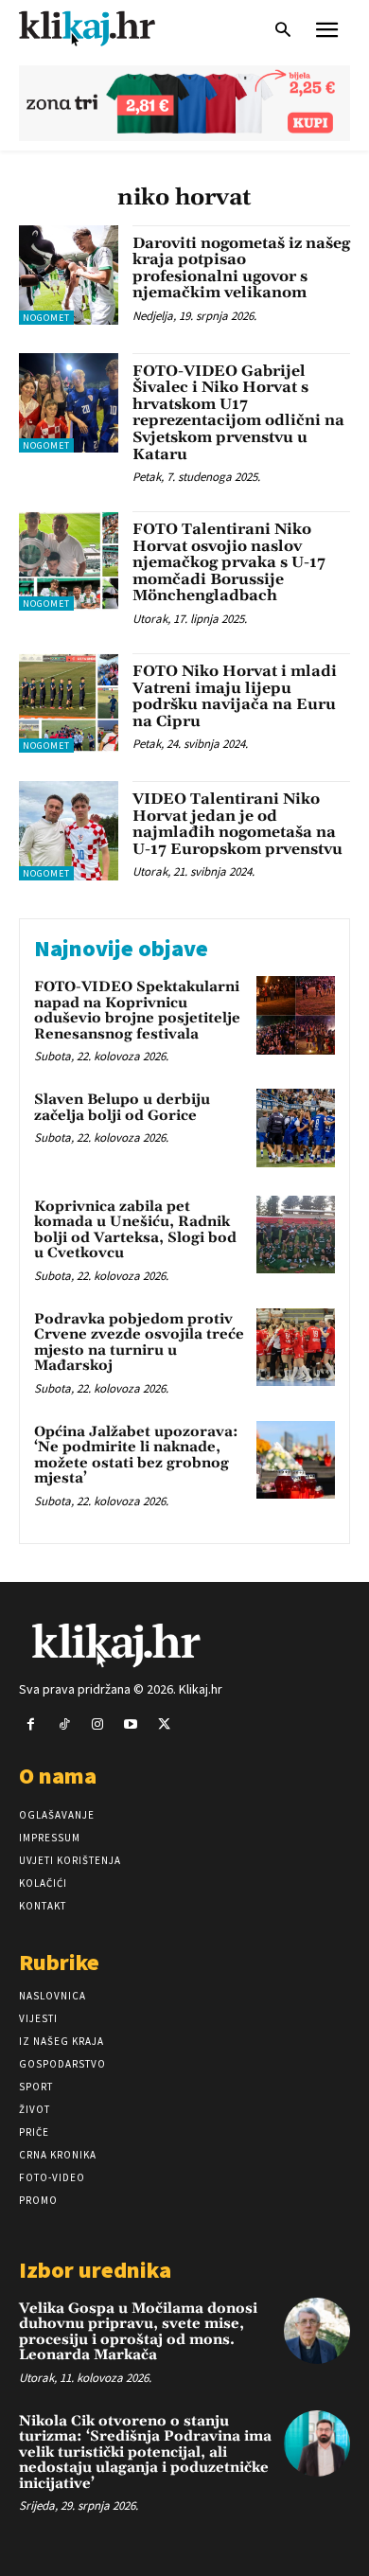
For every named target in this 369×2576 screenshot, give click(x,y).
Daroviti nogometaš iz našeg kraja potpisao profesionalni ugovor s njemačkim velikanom (241, 268)
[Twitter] (164, 1724)
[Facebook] (31, 1724)
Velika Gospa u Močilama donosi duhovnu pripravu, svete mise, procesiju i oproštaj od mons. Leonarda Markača (138, 2332)
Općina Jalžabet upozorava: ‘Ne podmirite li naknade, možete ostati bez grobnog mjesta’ (136, 1456)
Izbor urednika (95, 2270)
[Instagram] (97, 1724)
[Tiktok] (64, 1724)
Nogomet (46, 318)
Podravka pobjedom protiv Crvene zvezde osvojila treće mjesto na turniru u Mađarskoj (139, 1343)
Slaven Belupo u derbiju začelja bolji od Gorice (122, 1108)
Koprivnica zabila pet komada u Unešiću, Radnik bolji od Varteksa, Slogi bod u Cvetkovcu (135, 1230)
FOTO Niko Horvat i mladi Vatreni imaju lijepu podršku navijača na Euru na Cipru (235, 696)
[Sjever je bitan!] (104, 28)
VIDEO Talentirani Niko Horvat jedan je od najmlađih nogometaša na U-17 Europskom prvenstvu (237, 824)
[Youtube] (131, 1724)
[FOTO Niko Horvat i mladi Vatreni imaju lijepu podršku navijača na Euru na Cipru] (69, 703)
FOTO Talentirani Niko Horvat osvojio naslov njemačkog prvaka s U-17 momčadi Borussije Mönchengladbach (229, 562)
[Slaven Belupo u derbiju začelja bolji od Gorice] (296, 1128)
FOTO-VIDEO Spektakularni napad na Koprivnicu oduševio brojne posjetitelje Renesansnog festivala (137, 1011)
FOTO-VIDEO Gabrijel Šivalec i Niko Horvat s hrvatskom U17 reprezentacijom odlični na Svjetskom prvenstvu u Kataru (238, 413)
